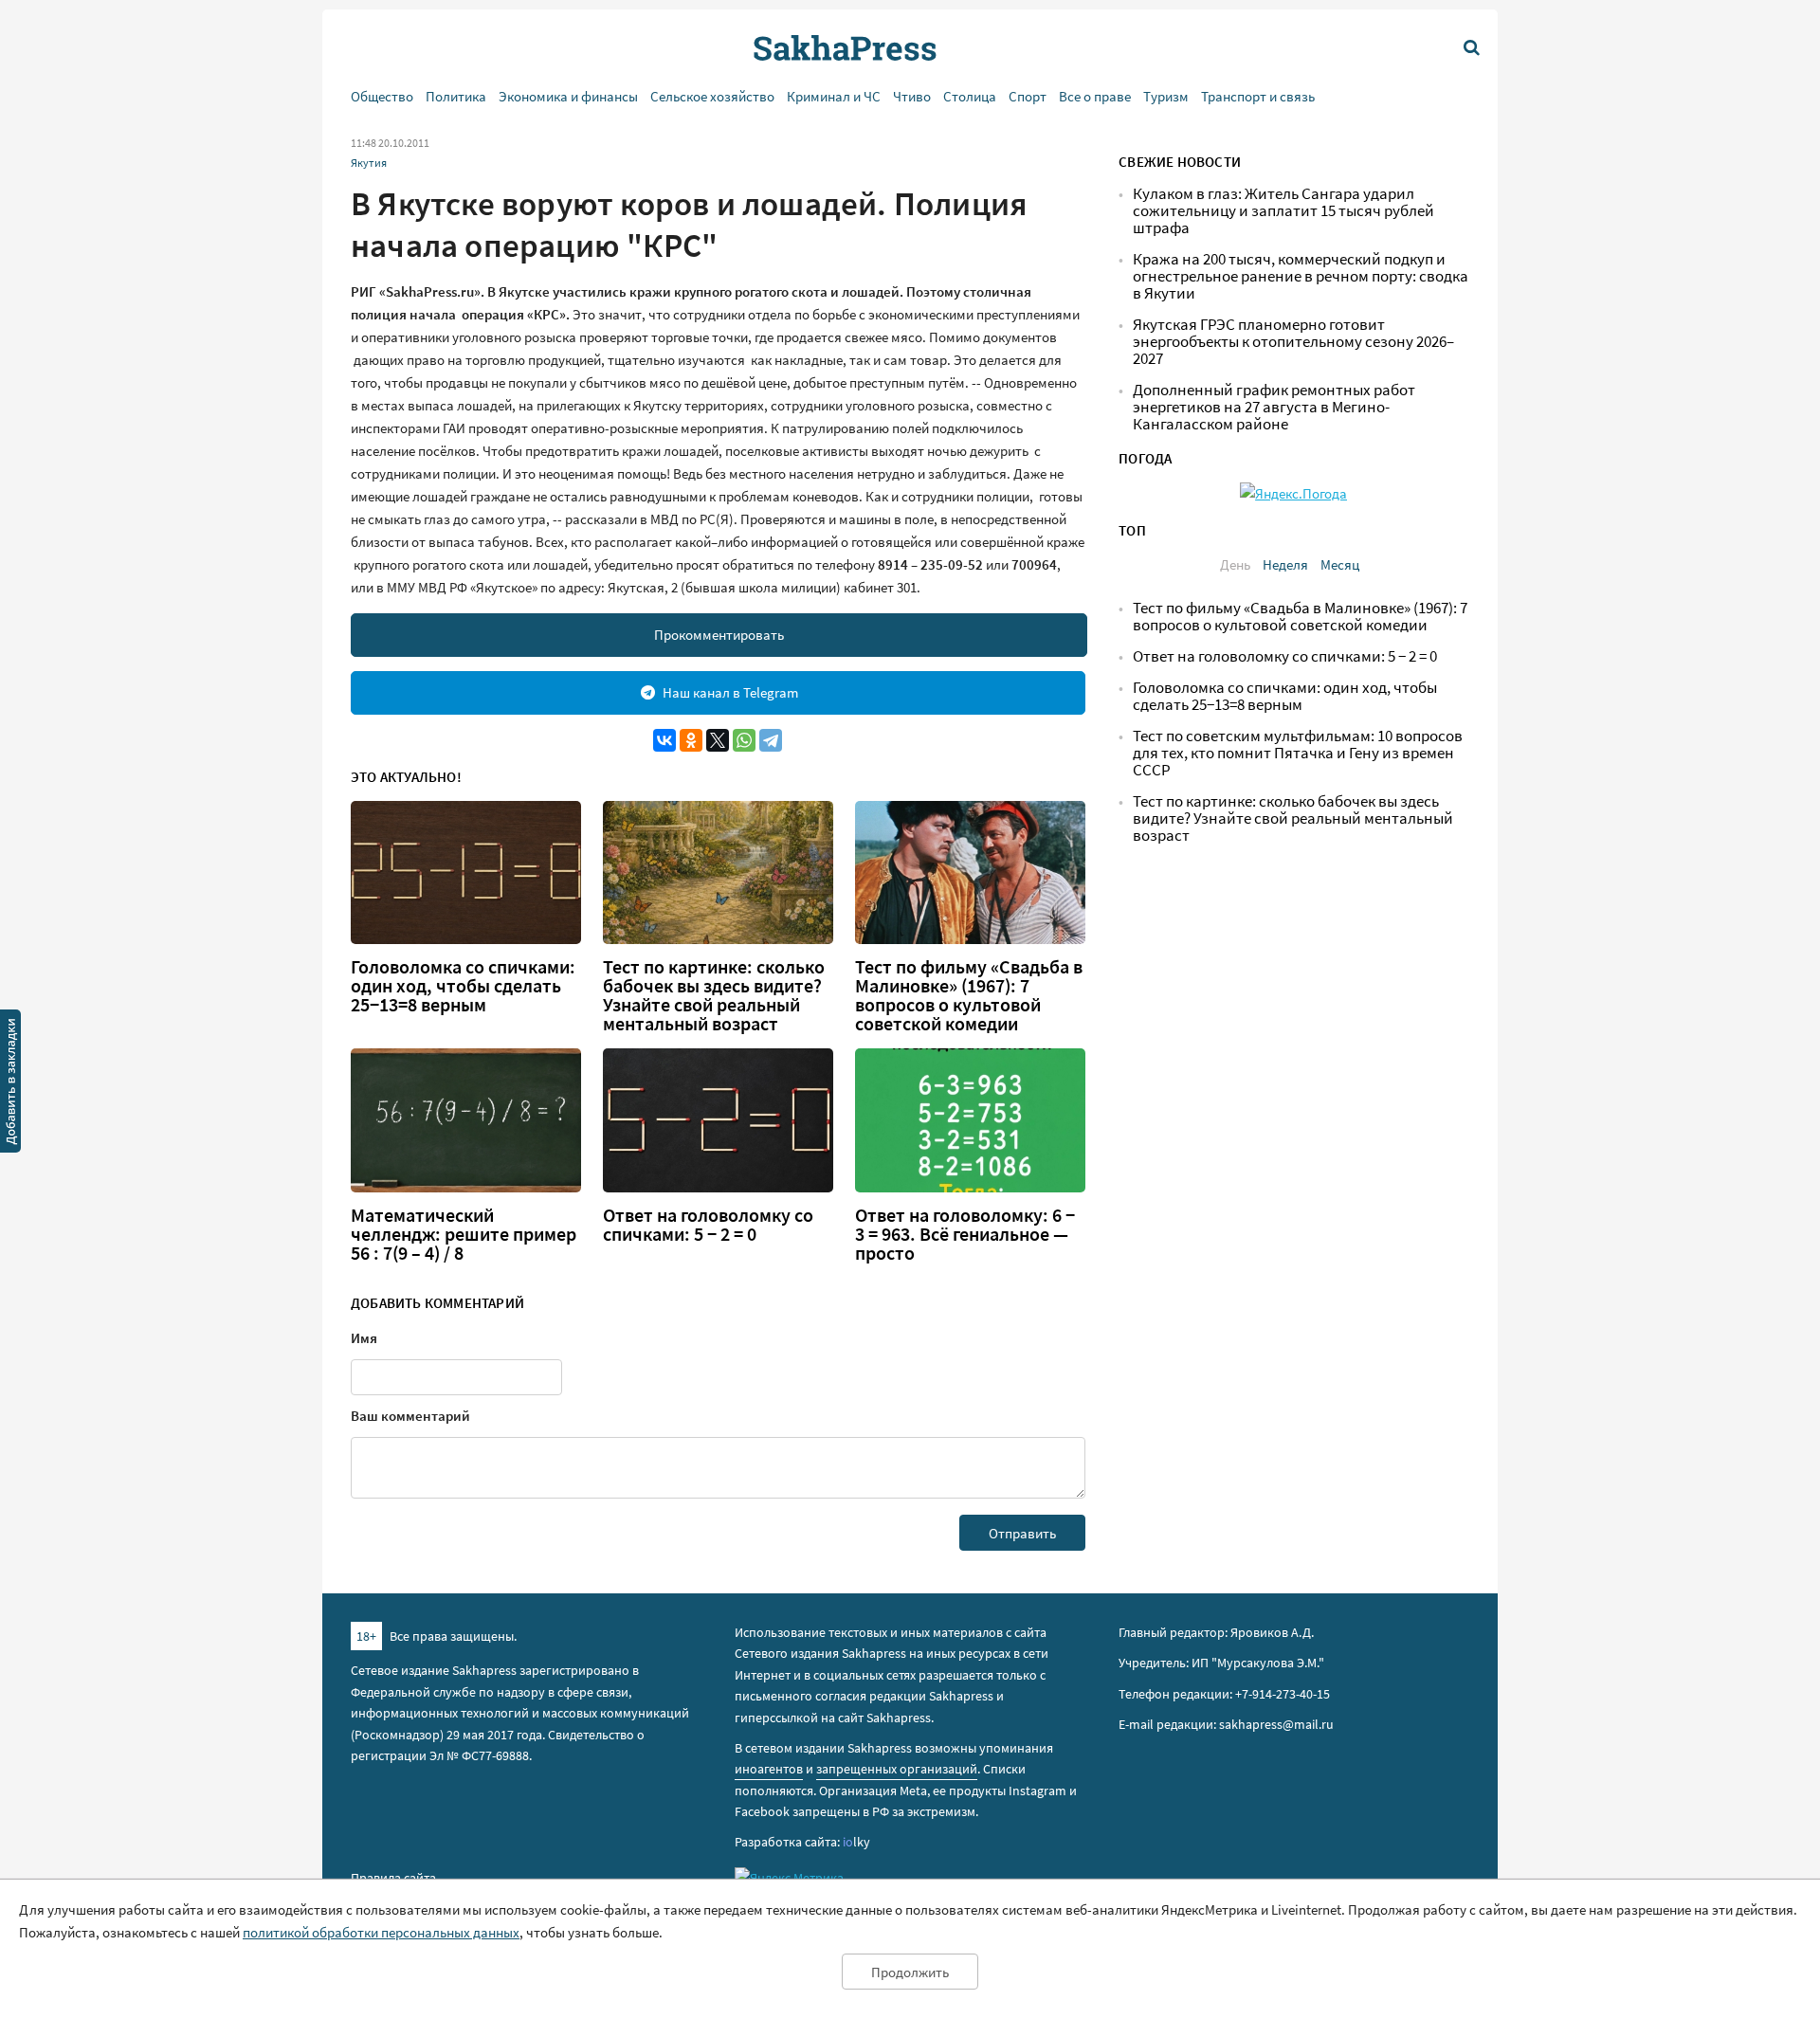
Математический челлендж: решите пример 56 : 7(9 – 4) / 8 (464, 1234)
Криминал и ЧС (834, 96)
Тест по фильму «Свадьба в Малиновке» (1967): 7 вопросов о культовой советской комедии (969, 995)
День (1235, 564)
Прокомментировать (719, 635)
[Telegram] (771, 740)
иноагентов (769, 1769)
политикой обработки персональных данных (381, 1932)
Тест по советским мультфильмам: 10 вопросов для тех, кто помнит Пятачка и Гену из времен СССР (1298, 753)
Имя (364, 1338)
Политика (456, 96)
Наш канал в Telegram (730, 692)
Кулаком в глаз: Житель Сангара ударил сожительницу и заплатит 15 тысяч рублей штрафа (1283, 211)
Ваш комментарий (410, 1416)
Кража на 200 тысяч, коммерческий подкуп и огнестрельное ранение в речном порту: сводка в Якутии (1301, 276)
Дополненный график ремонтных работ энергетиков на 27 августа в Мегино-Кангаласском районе (1274, 407)
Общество (382, 96)
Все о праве (1095, 96)
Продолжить (910, 1972)
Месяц (1340, 564)
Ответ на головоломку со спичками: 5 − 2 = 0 (708, 1225)
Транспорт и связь (1258, 96)
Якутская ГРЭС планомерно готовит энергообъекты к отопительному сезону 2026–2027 (1293, 342)
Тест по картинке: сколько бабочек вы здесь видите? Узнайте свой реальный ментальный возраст (714, 995)
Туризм (1166, 96)
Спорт (1028, 96)
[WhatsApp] (744, 740)
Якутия (369, 163)
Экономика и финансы (568, 96)
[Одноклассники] (691, 740)
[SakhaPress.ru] (10, 1084)
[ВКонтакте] (664, 740)
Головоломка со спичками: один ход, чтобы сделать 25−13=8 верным (463, 986)
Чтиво (912, 96)
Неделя (1285, 564)
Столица (970, 96)
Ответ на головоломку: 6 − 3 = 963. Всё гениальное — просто (965, 1234)
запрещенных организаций (897, 1769)
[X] (718, 740)
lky (856, 1842)
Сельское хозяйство (712, 96)
